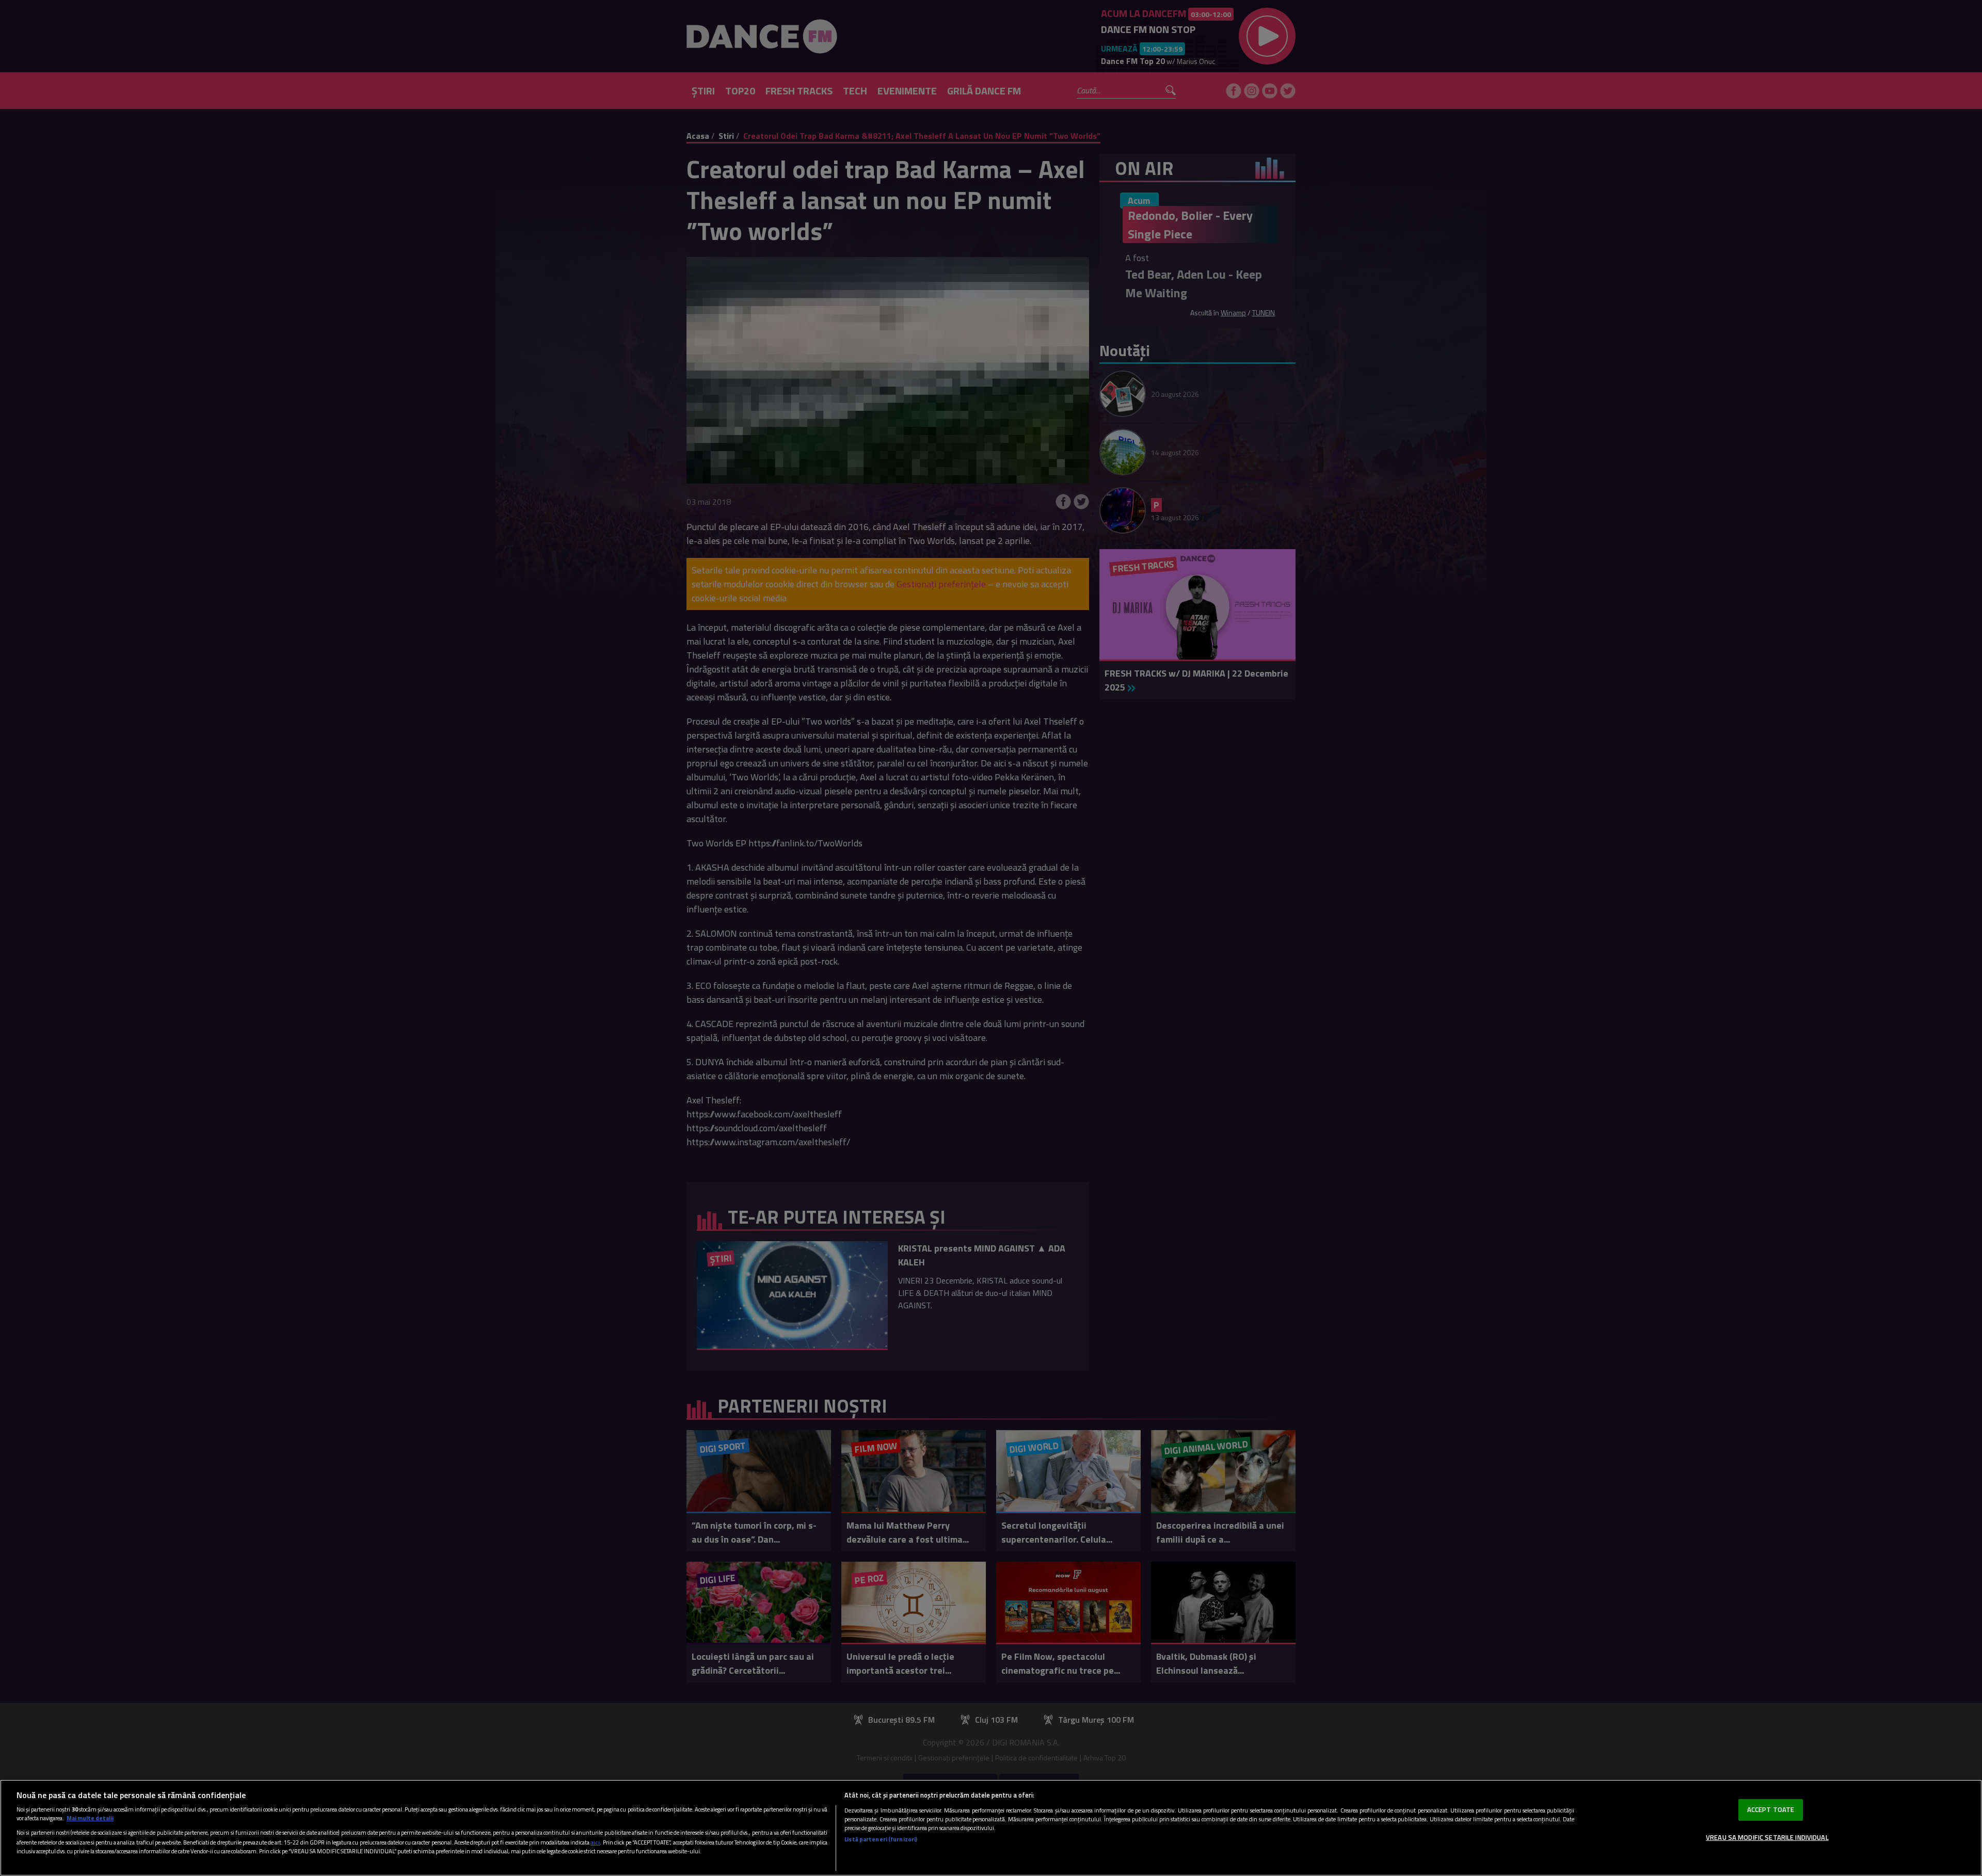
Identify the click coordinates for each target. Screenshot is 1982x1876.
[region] (991, 1828)
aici (595, 1842)
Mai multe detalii (90, 1818)
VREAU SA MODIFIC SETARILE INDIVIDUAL (1767, 1837)
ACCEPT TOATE (1771, 1809)
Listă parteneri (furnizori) (881, 1839)
